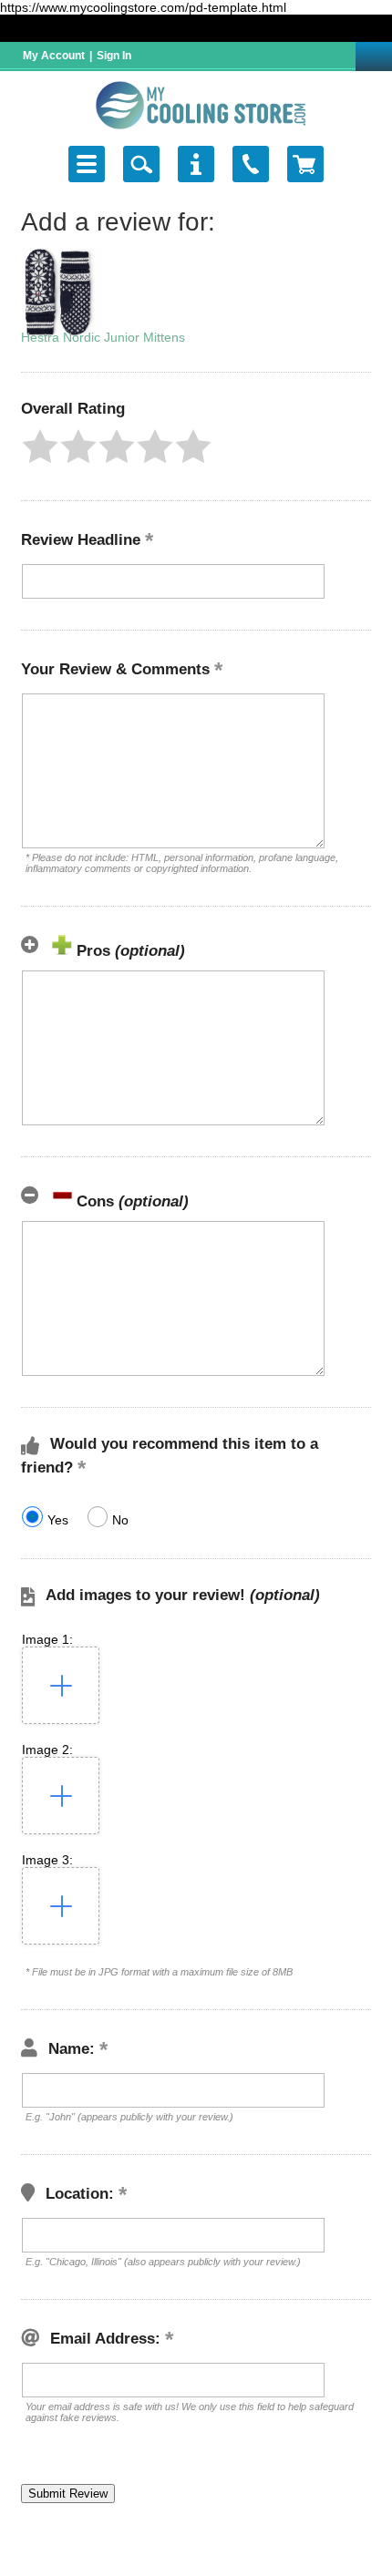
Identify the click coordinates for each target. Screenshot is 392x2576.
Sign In (114, 56)
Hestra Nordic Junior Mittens (103, 337)
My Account (54, 56)
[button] (40, 446)
